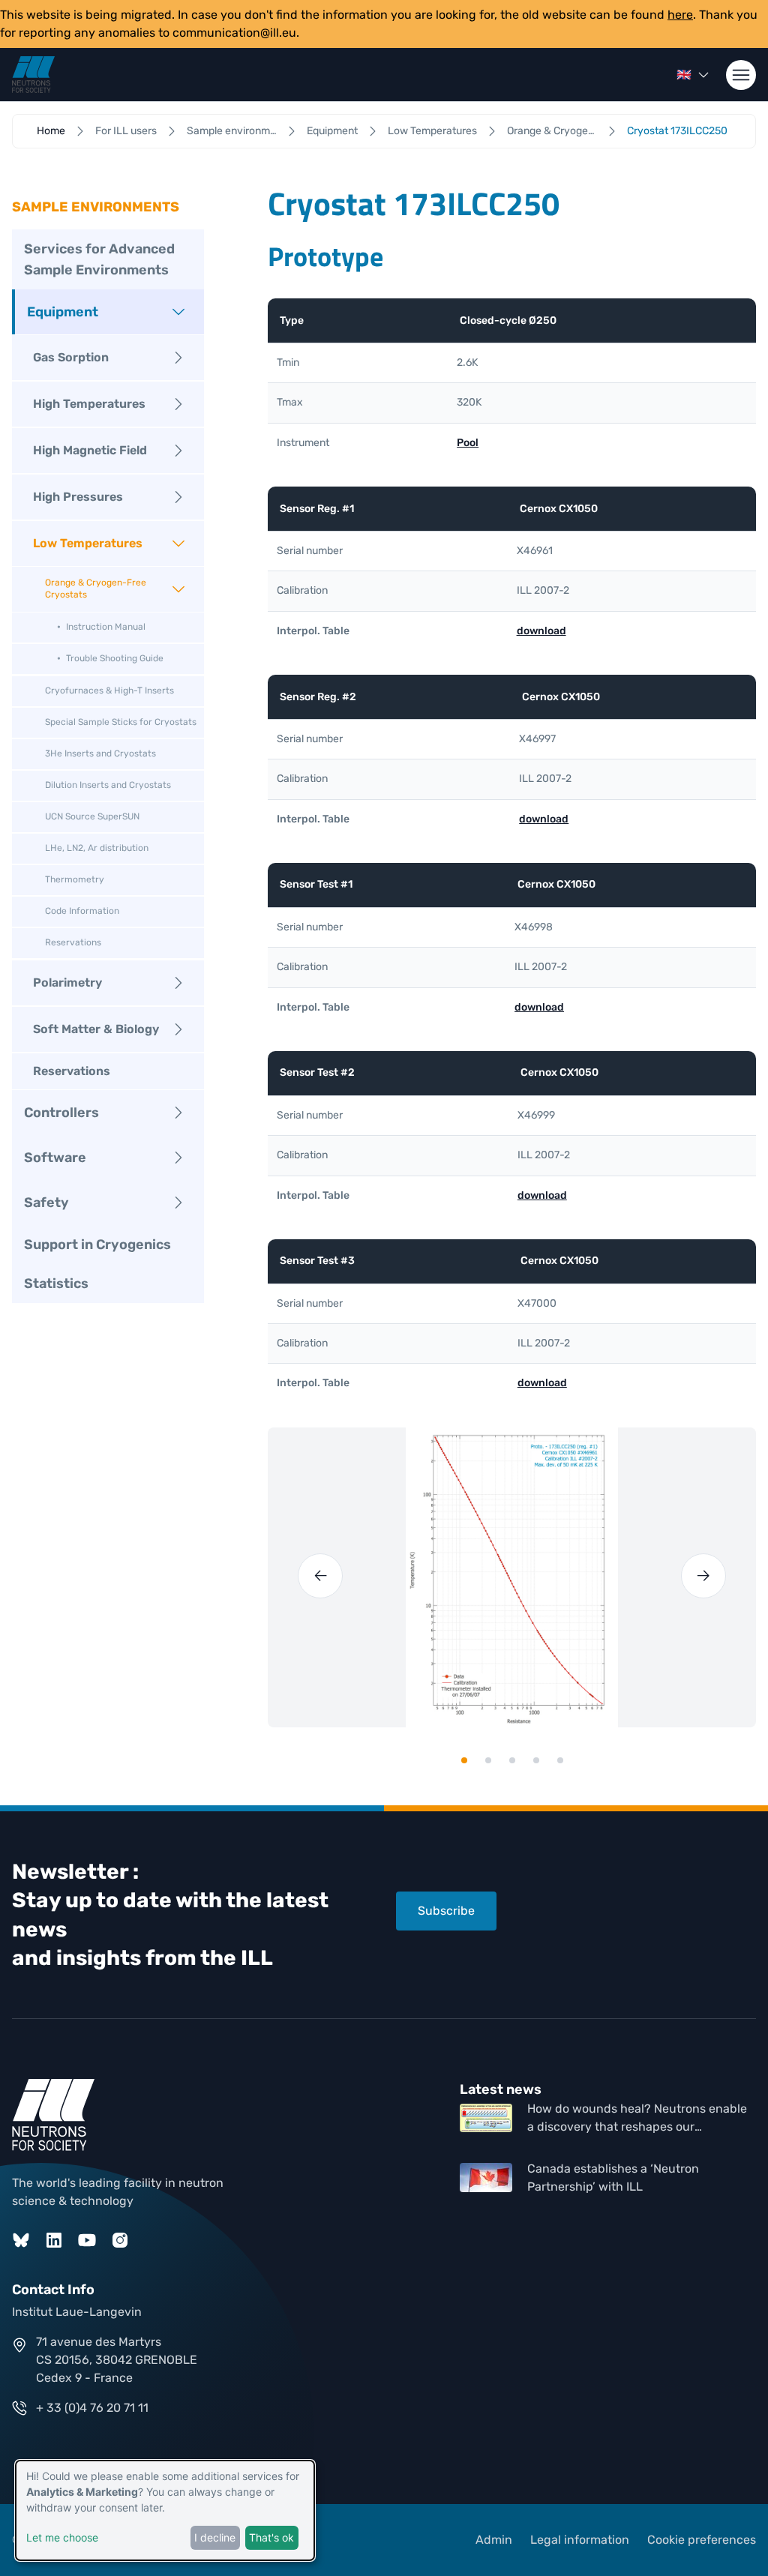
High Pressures (78, 497)
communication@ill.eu (234, 33)
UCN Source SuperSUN (92, 816)
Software (55, 1158)
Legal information (580, 2540)
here (680, 15)
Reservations (73, 942)
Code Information (82, 911)
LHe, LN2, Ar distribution (97, 848)
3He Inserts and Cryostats (100, 753)
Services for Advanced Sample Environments (99, 259)
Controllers (61, 1113)
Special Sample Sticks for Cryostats (121, 722)
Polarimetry (67, 982)
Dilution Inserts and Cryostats (108, 785)
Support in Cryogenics (97, 1245)
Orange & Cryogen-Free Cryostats (552, 131)
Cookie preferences (702, 2540)
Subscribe (446, 1911)
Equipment (332, 131)
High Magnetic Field (90, 450)
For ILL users (126, 131)
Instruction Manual (106, 627)
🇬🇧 (684, 75)
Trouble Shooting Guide (115, 658)
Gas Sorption (71, 357)
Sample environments (232, 131)
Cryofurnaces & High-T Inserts (109, 690)
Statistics (56, 1284)
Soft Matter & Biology (96, 1029)
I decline (215, 2537)
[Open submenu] (178, 312)
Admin (494, 2540)
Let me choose (62, 2537)
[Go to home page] (33, 75)
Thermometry (75, 879)
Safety (46, 1203)
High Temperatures (89, 404)
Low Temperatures (432, 131)
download (541, 631)
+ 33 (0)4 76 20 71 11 (92, 2408)
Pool (468, 443)
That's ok (271, 2537)
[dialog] (165, 2510)
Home (51, 131)
